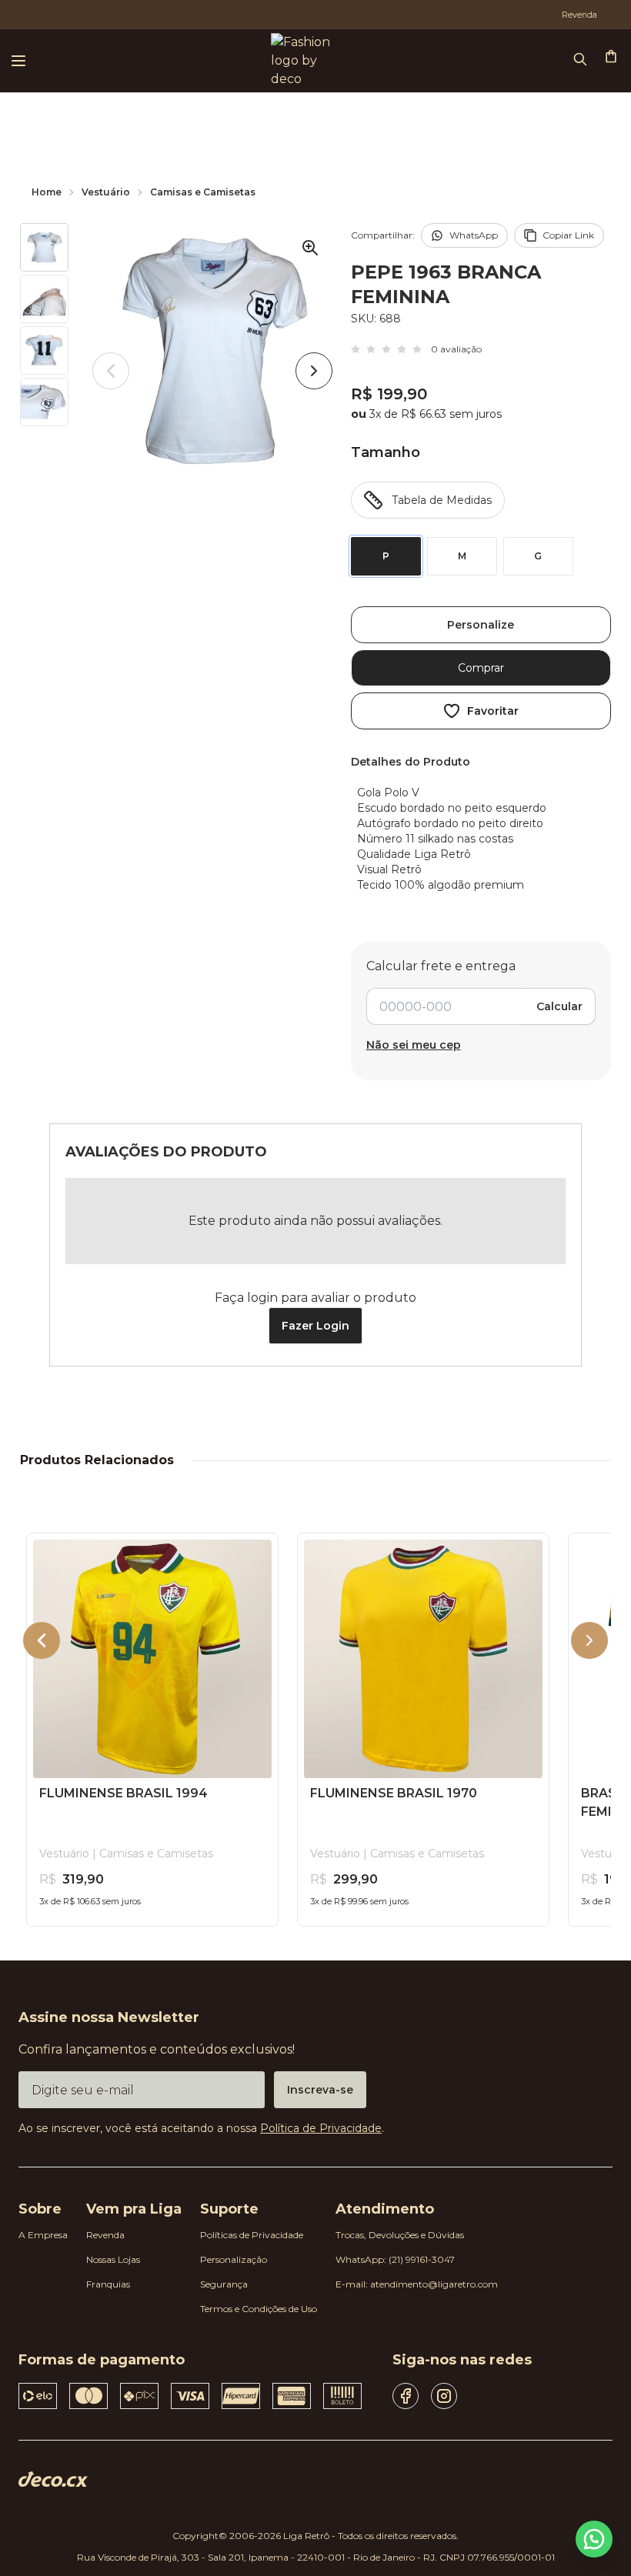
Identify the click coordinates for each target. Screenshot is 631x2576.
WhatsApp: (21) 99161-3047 (395, 2259)
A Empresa (43, 2235)
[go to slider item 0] (44, 247)
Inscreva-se (320, 2090)
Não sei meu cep (414, 1045)
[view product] (152, 1659)
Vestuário (106, 192)
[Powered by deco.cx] (53, 2479)
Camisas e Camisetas (203, 192)
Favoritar (493, 711)
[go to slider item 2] (44, 350)
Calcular (559, 1006)
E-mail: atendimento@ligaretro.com (417, 2284)
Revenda (105, 2235)
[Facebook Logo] (406, 2396)
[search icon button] (582, 61)
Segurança (224, 2284)
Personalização (234, 2259)
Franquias (108, 2284)
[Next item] (314, 371)
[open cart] (613, 58)
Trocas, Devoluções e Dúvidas (400, 2235)
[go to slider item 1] (44, 299)
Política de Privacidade (321, 2128)
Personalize (481, 625)
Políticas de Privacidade (252, 2235)
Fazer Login (315, 1326)
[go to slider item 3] (44, 402)
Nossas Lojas (113, 2259)
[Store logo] (299, 61)
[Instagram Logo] (444, 2396)
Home (47, 192)
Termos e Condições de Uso (259, 2309)
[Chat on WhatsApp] (594, 2539)
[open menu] (18, 61)
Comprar (481, 668)
